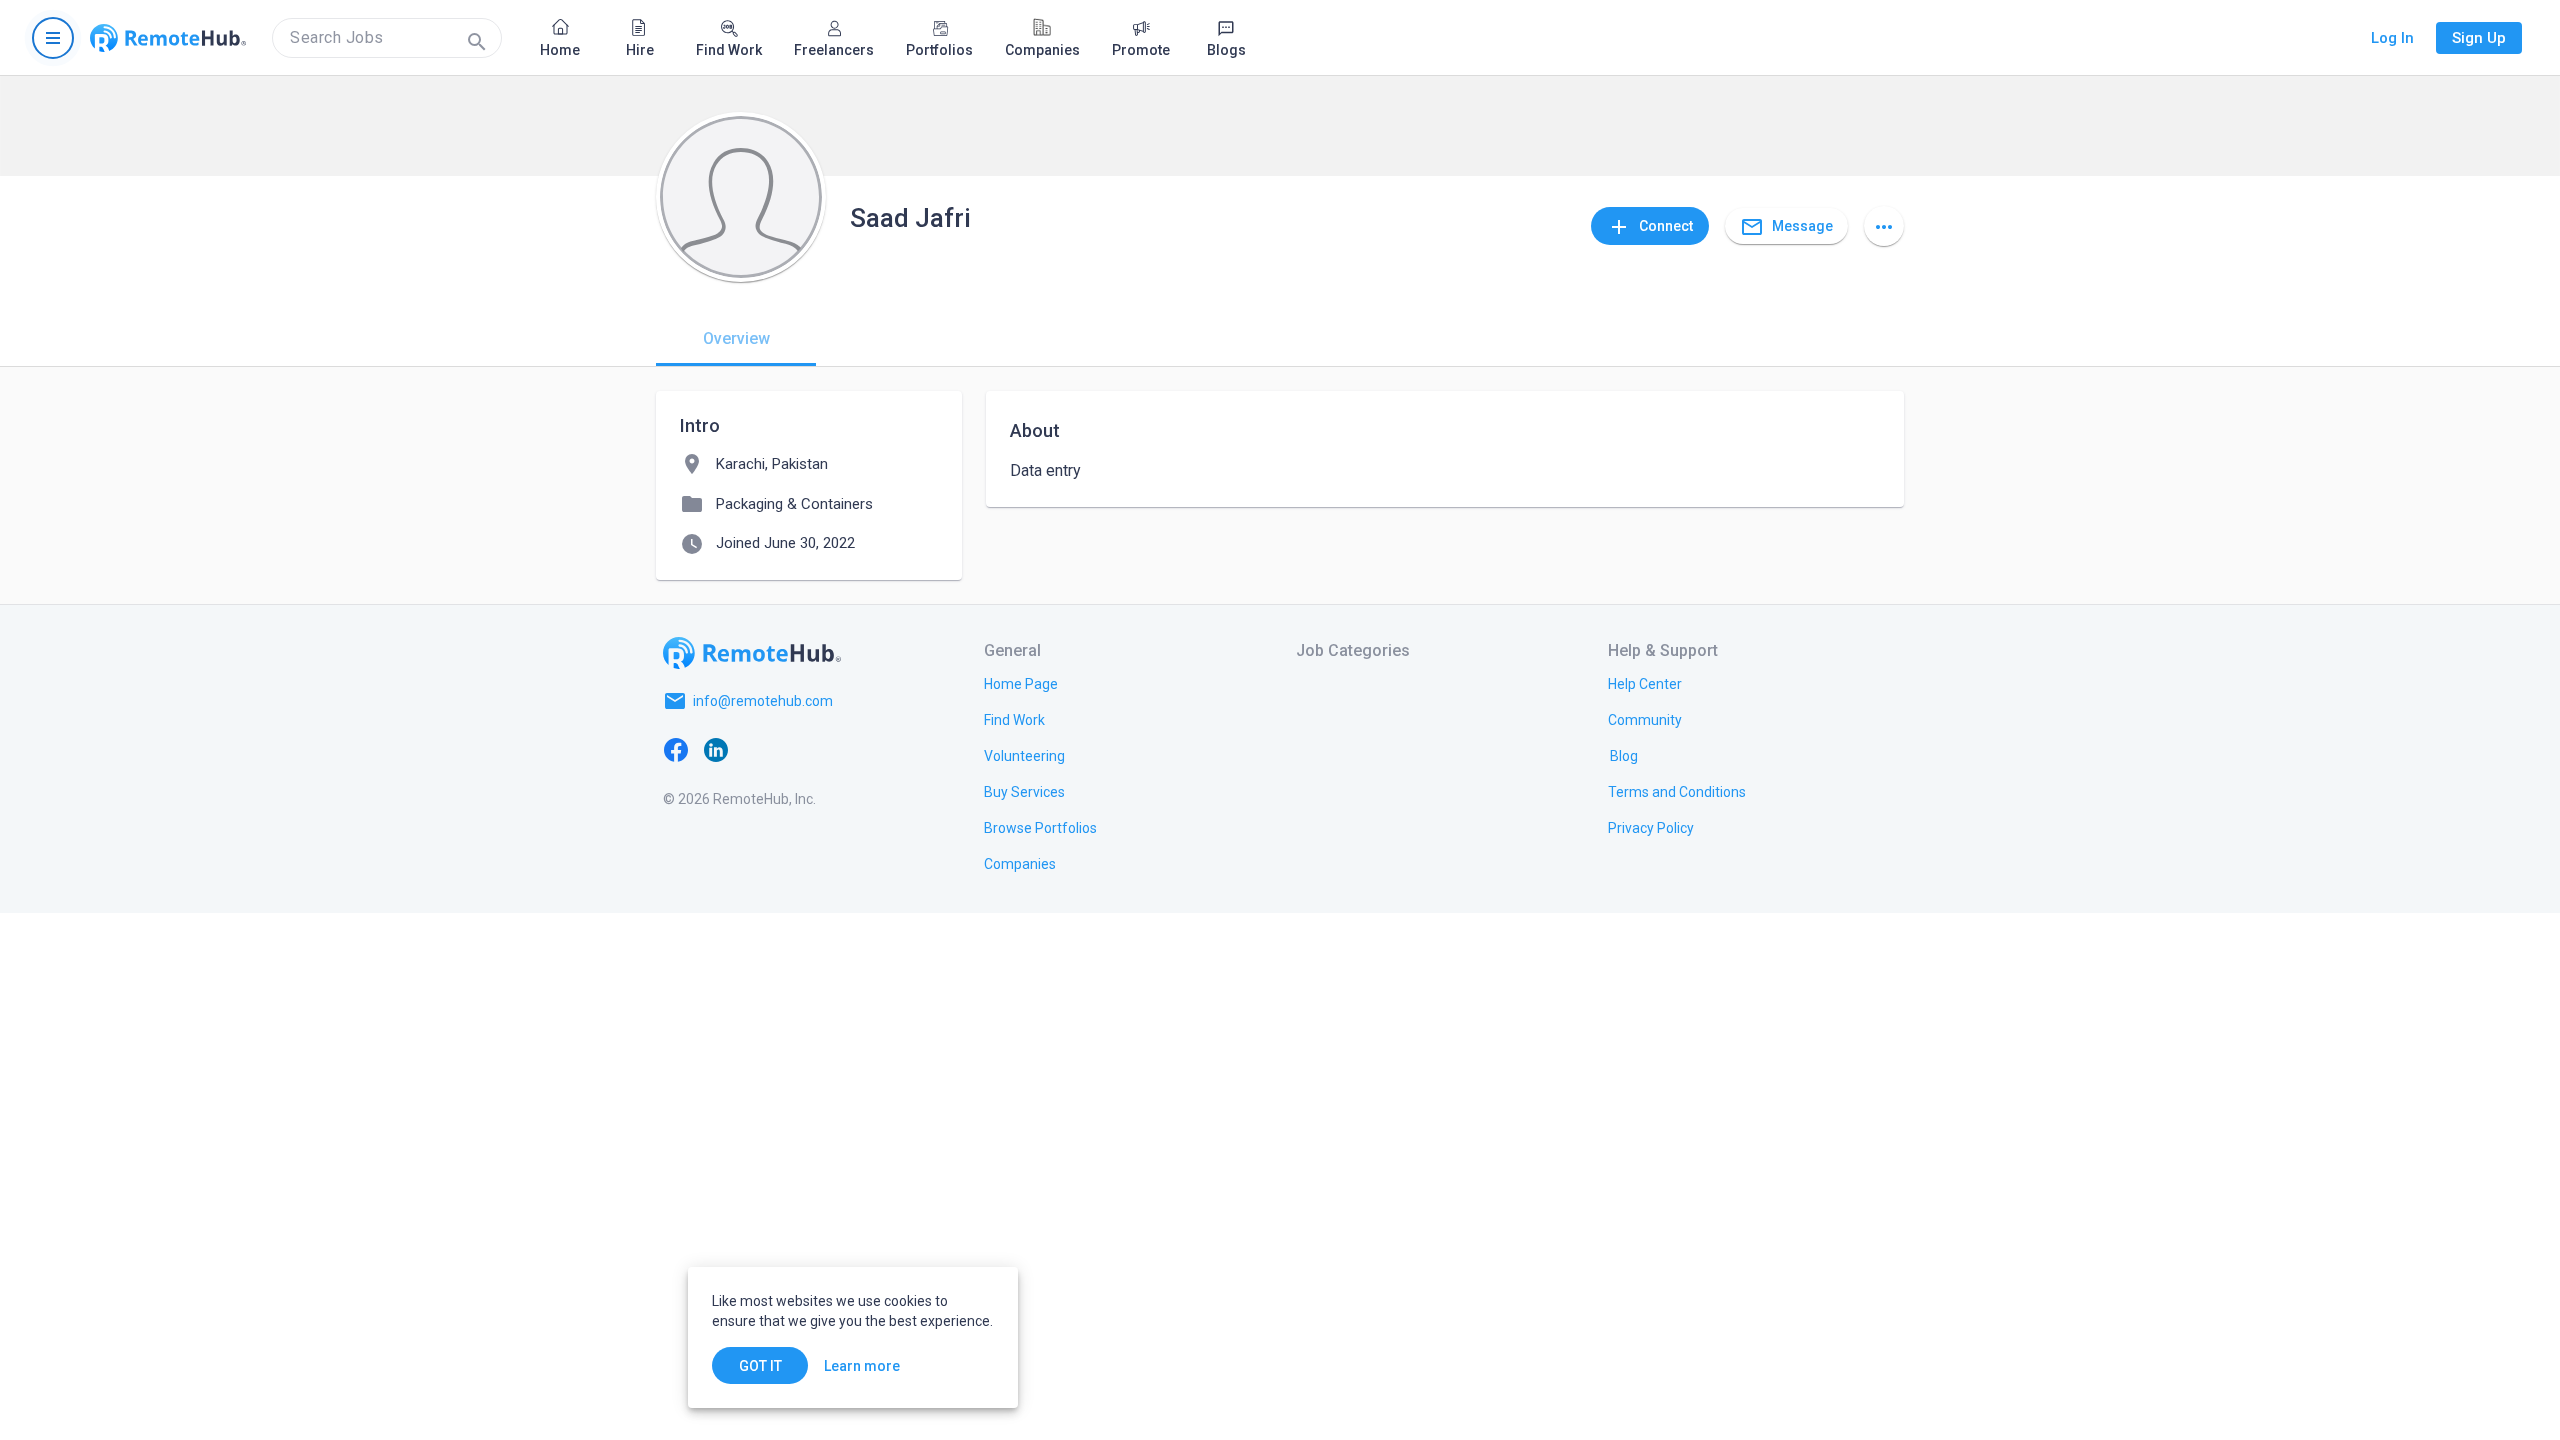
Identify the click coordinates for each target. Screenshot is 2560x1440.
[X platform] (756, 749)
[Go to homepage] (168, 38)
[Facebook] (676, 749)
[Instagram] (796, 749)
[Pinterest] (836, 749)
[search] (387, 38)
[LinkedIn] (716, 749)
